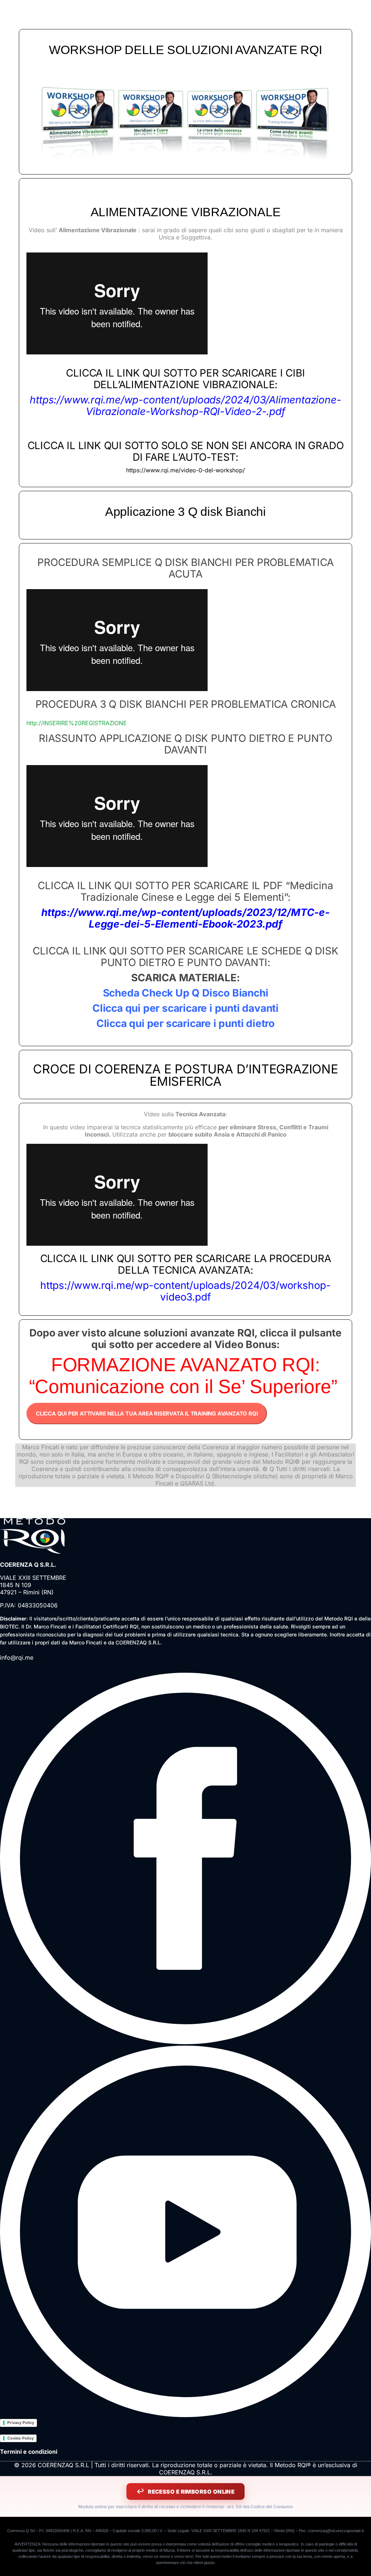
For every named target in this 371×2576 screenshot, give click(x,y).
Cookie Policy (20, 2438)
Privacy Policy (21, 2423)
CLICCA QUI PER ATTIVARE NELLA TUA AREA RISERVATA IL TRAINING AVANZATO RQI (147, 1414)
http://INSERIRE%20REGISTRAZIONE (77, 723)
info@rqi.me (17, 1657)
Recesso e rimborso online (191, 2492)
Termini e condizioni (29, 2452)
